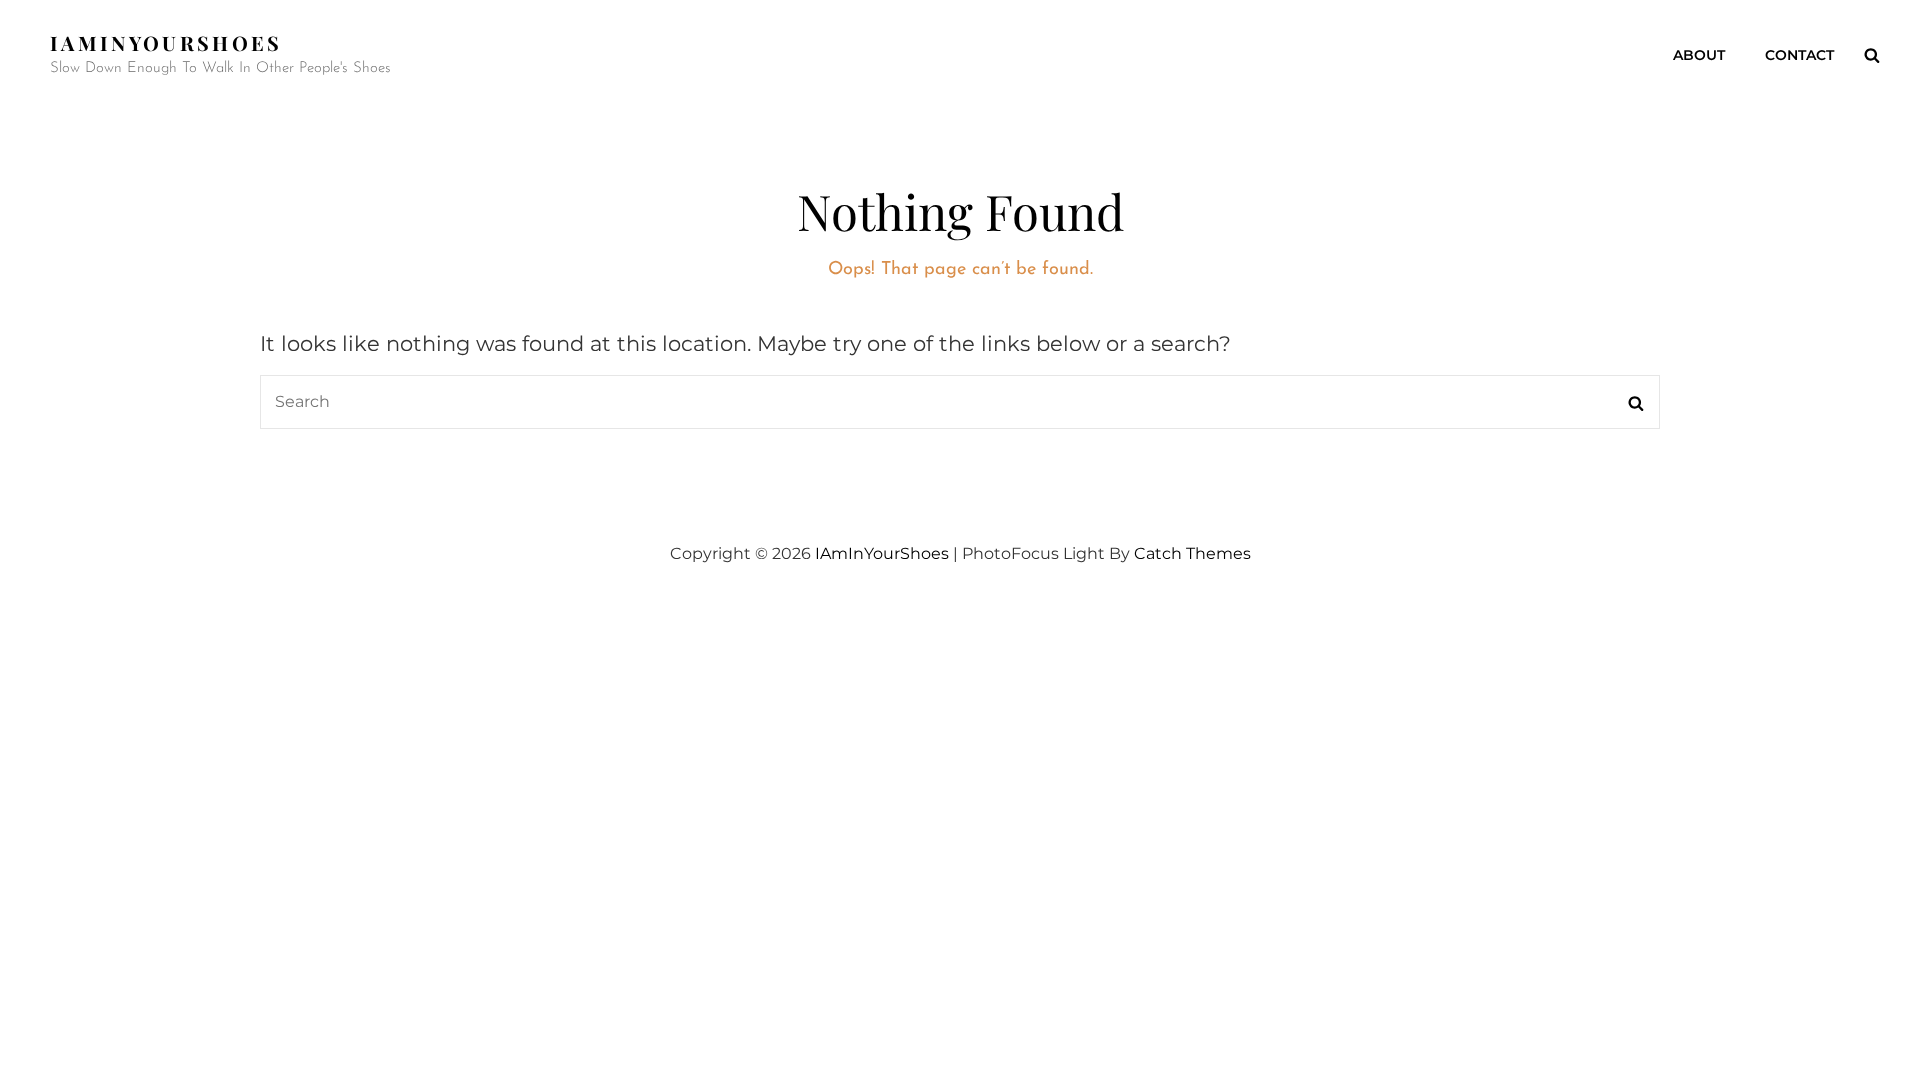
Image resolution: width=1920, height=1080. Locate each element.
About (1699, 55)
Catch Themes (1192, 553)
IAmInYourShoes (166, 42)
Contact (1799, 55)
